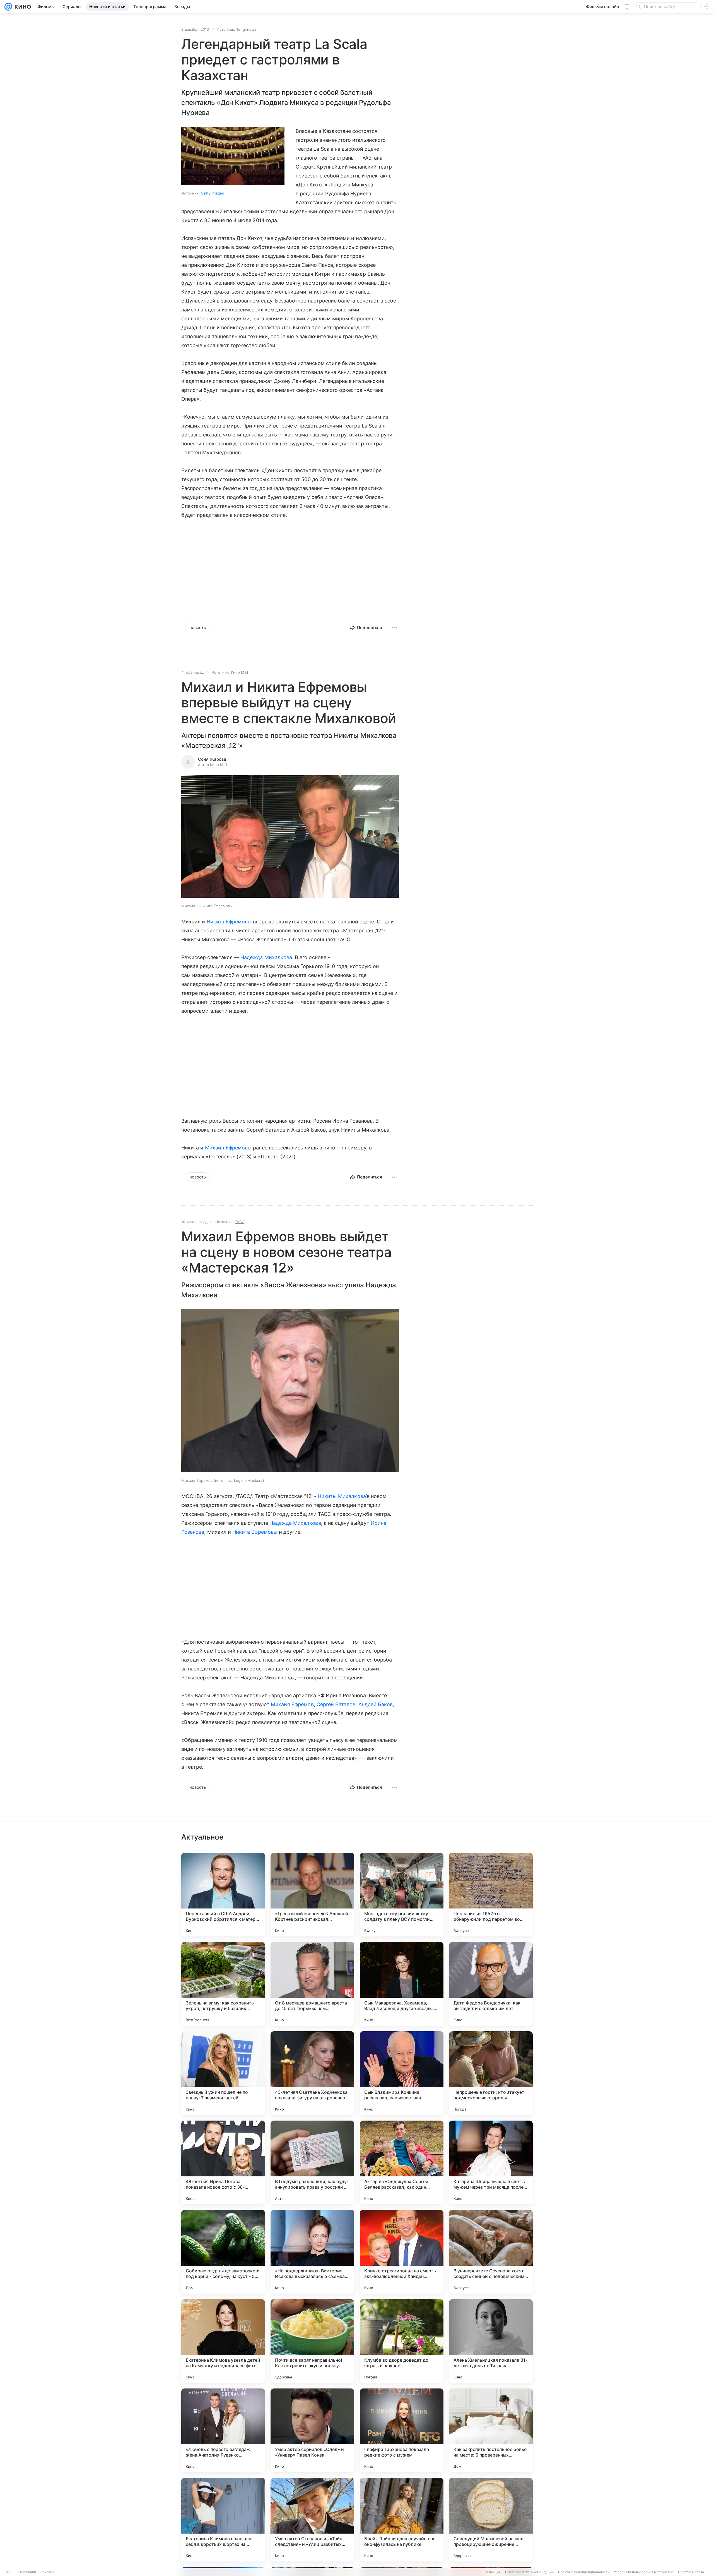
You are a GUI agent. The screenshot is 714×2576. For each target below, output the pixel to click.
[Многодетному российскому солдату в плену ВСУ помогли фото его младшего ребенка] (402, 1895)
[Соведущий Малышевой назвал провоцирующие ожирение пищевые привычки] (491, 2520)
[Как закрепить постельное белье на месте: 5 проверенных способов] (491, 2430)
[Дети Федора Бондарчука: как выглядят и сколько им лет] (491, 1984)
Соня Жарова (212, 759)
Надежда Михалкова (266, 957)
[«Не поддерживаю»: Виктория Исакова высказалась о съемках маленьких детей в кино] (312, 2252)
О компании (26, 2572)
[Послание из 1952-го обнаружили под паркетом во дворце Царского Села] (491, 1895)
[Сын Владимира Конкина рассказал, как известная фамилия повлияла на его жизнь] (402, 2073)
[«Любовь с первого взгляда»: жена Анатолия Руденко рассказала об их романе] (223, 2430)
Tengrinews (246, 29)
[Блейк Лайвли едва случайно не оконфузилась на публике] (402, 2520)
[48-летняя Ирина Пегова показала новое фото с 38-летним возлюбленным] (223, 2162)
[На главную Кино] (22, 7)
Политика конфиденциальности (584, 2572)
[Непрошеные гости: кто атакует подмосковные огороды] (491, 2073)
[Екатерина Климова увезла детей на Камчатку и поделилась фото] (223, 2341)
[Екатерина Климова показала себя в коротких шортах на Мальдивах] (223, 2520)
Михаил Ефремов (292, 1704)
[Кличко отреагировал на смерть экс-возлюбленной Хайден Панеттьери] (402, 2252)
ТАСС (240, 1222)
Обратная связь (691, 2572)
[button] (290, 837)
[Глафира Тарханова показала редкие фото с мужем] (402, 2430)
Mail (9, 2572)
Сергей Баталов (336, 1704)
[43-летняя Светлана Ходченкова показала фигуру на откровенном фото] (312, 2073)
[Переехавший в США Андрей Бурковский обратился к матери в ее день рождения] (223, 1895)
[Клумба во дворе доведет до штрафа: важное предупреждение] (402, 2341)
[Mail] (8, 7)
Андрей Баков (376, 1704)
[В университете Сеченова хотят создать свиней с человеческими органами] (491, 2252)
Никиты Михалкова (342, 1496)
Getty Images (212, 193)
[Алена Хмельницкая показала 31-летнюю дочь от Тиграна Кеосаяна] (491, 2341)
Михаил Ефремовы (228, 1148)
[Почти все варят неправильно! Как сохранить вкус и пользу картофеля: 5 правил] (312, 2341)
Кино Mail (239, 672)
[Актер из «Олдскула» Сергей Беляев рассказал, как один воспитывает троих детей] (402, 2162)
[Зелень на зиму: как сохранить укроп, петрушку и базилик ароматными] (223, 1984)
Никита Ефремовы (229, 922)
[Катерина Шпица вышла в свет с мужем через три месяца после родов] (491, 2162)
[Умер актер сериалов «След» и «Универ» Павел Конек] (312, 2430)
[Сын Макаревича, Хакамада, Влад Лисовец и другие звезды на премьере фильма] (402, 1984)
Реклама (48, 2572)
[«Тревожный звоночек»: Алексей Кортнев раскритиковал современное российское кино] (312, 1895)
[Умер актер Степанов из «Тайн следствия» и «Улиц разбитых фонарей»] (312, 2520)
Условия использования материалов (644, 2572)
